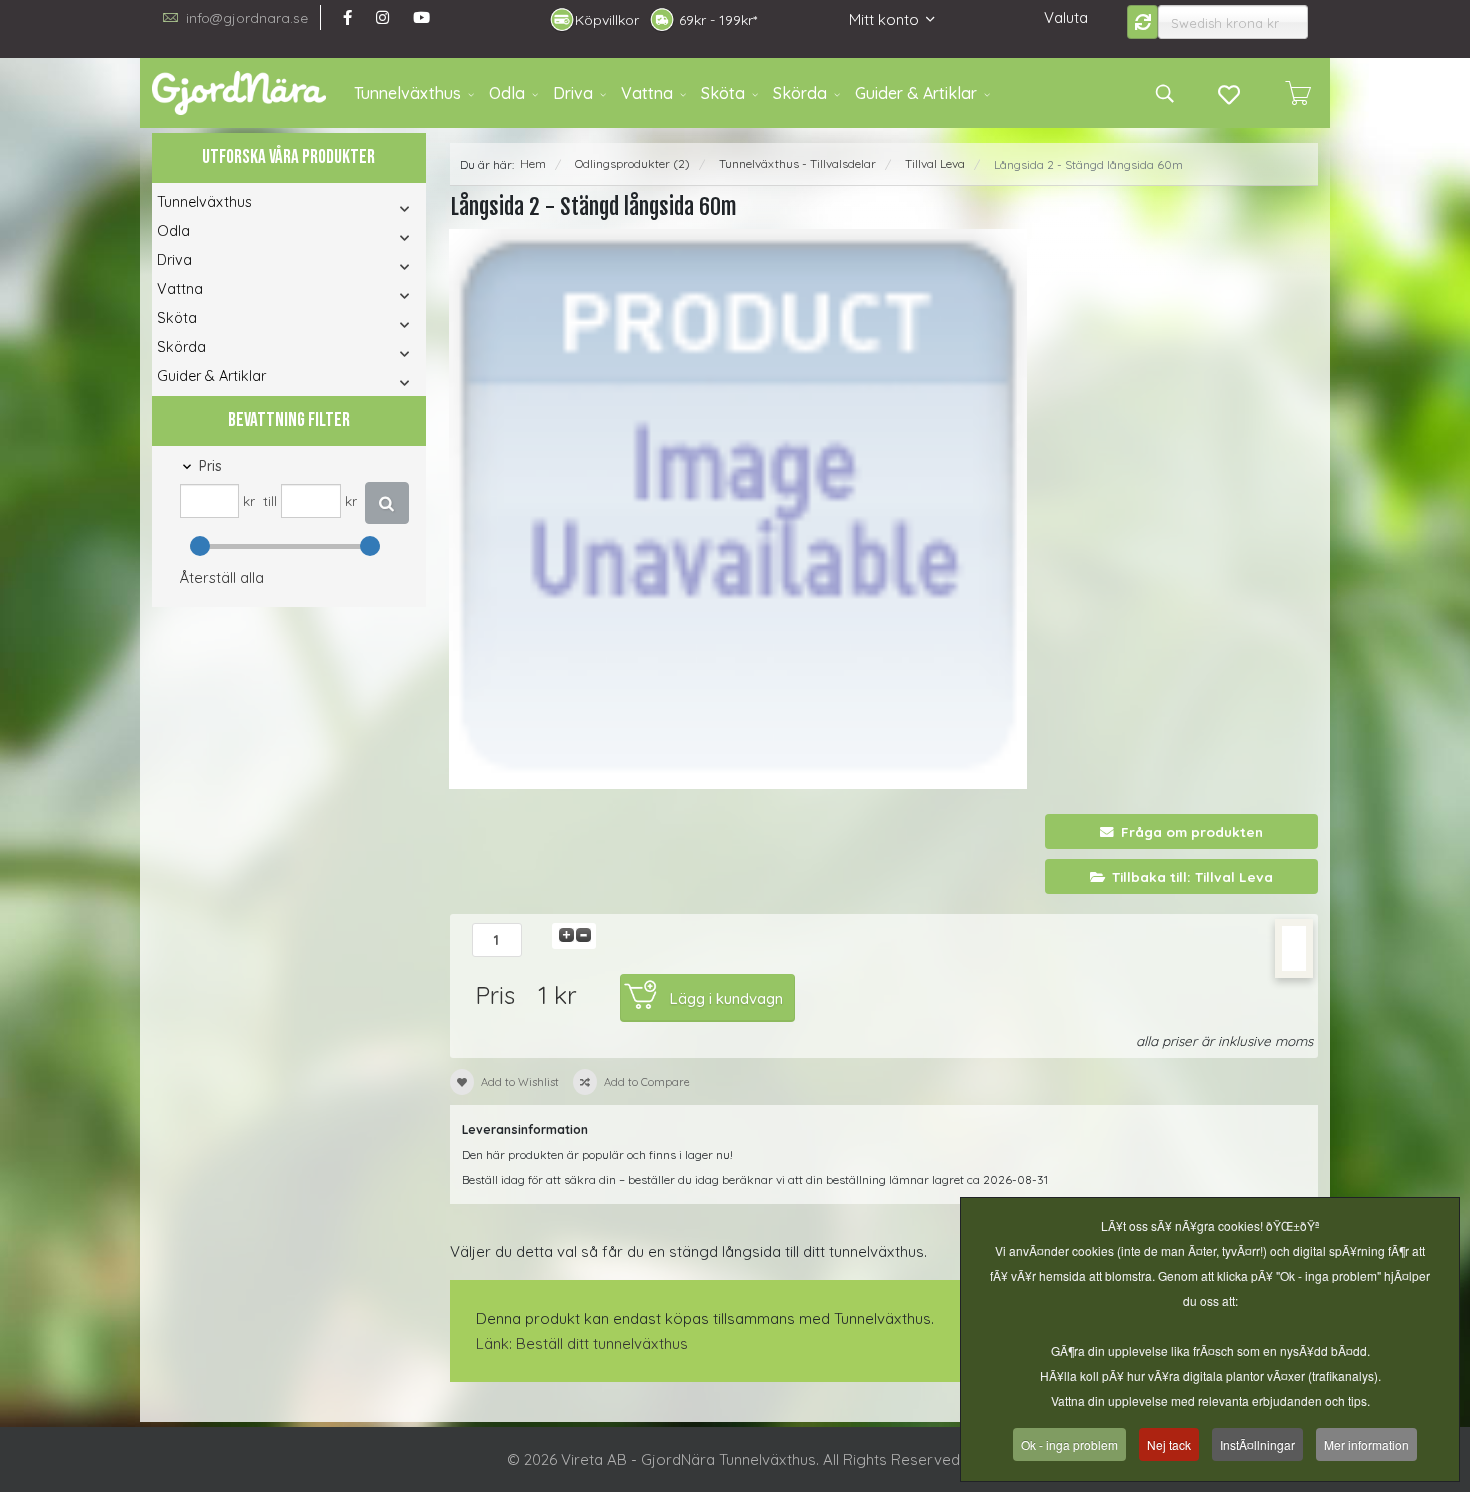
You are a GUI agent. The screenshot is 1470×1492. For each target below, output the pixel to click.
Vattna (647, 93)
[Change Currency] (1143, 22)
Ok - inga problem (1069, 1444)
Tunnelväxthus (407, 93)
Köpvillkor (607, 20)
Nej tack (1169, 1444)
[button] (377, 208)
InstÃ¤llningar (1257, 1444)
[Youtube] (421, 17)
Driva (573, 93)
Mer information (1366, 1444)
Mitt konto (884, 19)
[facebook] (347, 17)
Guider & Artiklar (916, 93)
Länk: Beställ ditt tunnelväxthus (582, 1343)
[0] (1298, 93)
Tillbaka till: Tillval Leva (1192, 876)
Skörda (800, 93)
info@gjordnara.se (247, 17)
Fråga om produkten (1192, 831)
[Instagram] (382, 17)
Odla (507, 93)
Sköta (723, 93)
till (270, 500)
